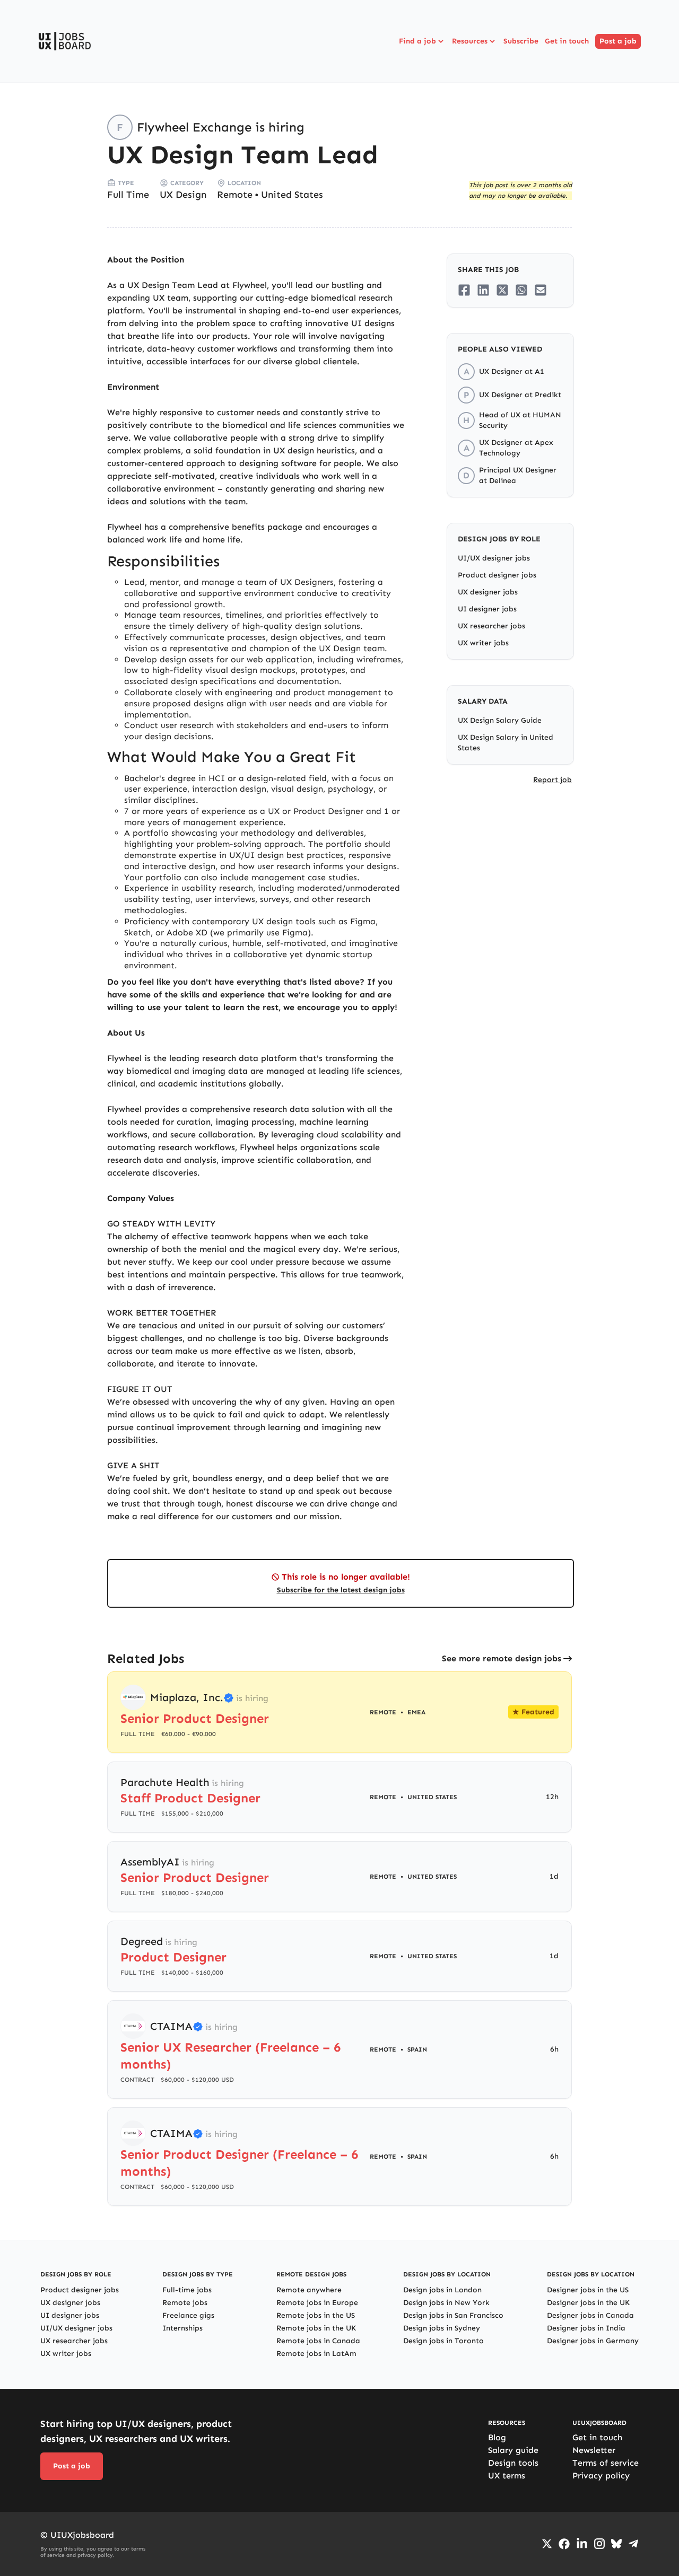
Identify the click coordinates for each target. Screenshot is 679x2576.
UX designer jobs (488, 592)
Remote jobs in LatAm (316, 2354)
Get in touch (567, 41)
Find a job (417, 41)
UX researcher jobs (491, 626)
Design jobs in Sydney (442, 2328)
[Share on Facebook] (464, 290)
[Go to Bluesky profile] (616, 2544)
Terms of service (606, 2463)
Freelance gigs (188, 2315)
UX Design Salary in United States (506, 743)
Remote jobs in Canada (318, 2341)
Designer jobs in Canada (590, 2315)
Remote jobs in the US (316, 2315)
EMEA (416, 1712)
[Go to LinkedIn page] (582, 2544)
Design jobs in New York (446, 2303)
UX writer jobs (483, 643)
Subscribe (521, 41)
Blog (497, 2437)
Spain (417, 2049)
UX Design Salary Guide (500, 720)
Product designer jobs (497, 575)
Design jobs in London (442, 2290)
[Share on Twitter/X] (502, 290)
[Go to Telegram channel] (633, 2544)
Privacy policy (601, 2476)
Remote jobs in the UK (316, 2328)
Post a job (618, 41)
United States (292, 195)
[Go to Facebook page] (564, 2544)
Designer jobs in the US (588, 2290)
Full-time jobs (187, 2290)
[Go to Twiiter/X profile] (547, 2544)
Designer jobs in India (586, 2328)
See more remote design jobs (502, 1658)
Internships (182, 2328)
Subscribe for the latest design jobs (341, 1590)
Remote (235, 195)
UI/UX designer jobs (494, 558)
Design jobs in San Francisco (453, 2315)
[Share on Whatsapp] (521, 290)
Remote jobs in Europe (317, 2303)
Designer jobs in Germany (593, 2341)
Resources (470, 41)
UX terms (507, 2476)
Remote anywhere (309, 2290)
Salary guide (513, 2450)
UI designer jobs (487, 609)
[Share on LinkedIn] (483, 290)
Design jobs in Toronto (443, 2341)
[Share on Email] (541, 290)
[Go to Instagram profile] (599, 2544)
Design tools (513, 2463)
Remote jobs (185, 2303)
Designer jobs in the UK (588, 2303)
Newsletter (594, 2450)
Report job (552, 780)
